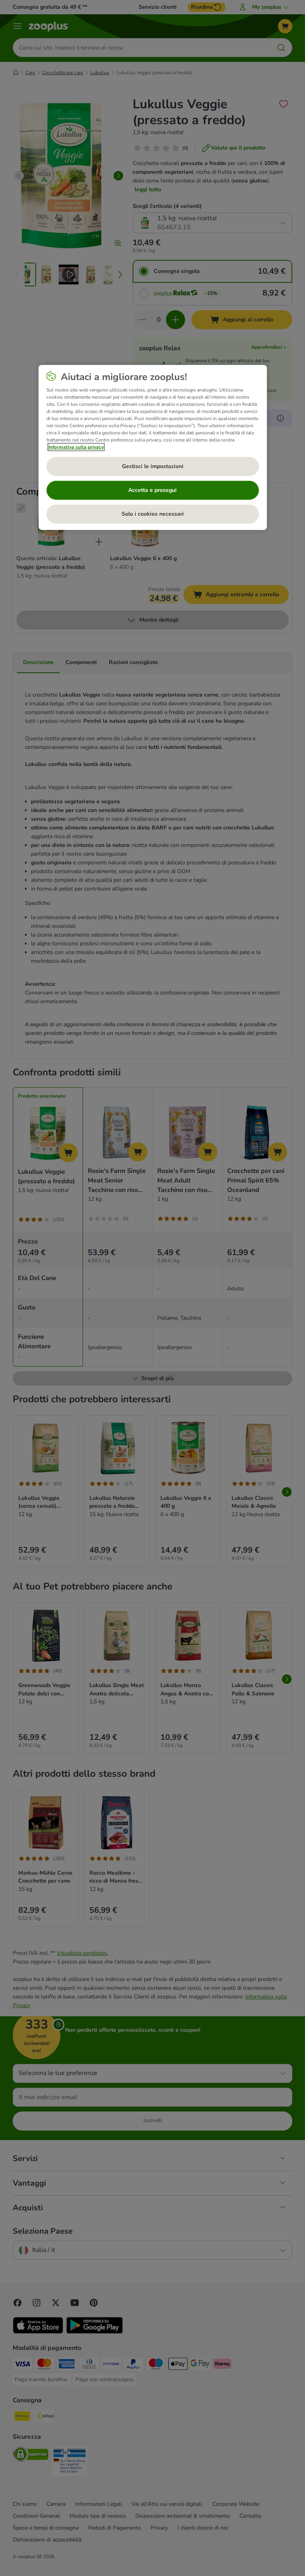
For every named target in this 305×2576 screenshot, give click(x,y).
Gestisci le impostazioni (153, 466)
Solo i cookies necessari (153, 514)
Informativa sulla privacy (76, 447)
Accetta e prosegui (152, 490)
